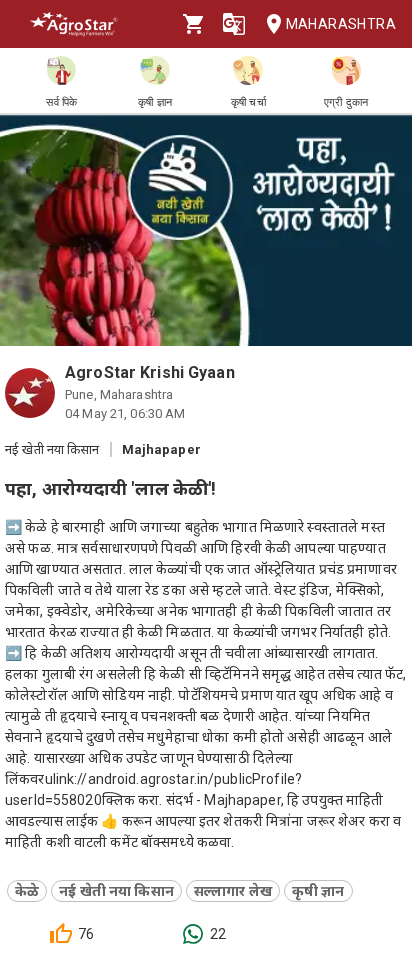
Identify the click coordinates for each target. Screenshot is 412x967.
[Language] (234, 24)
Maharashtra (341, 24)
